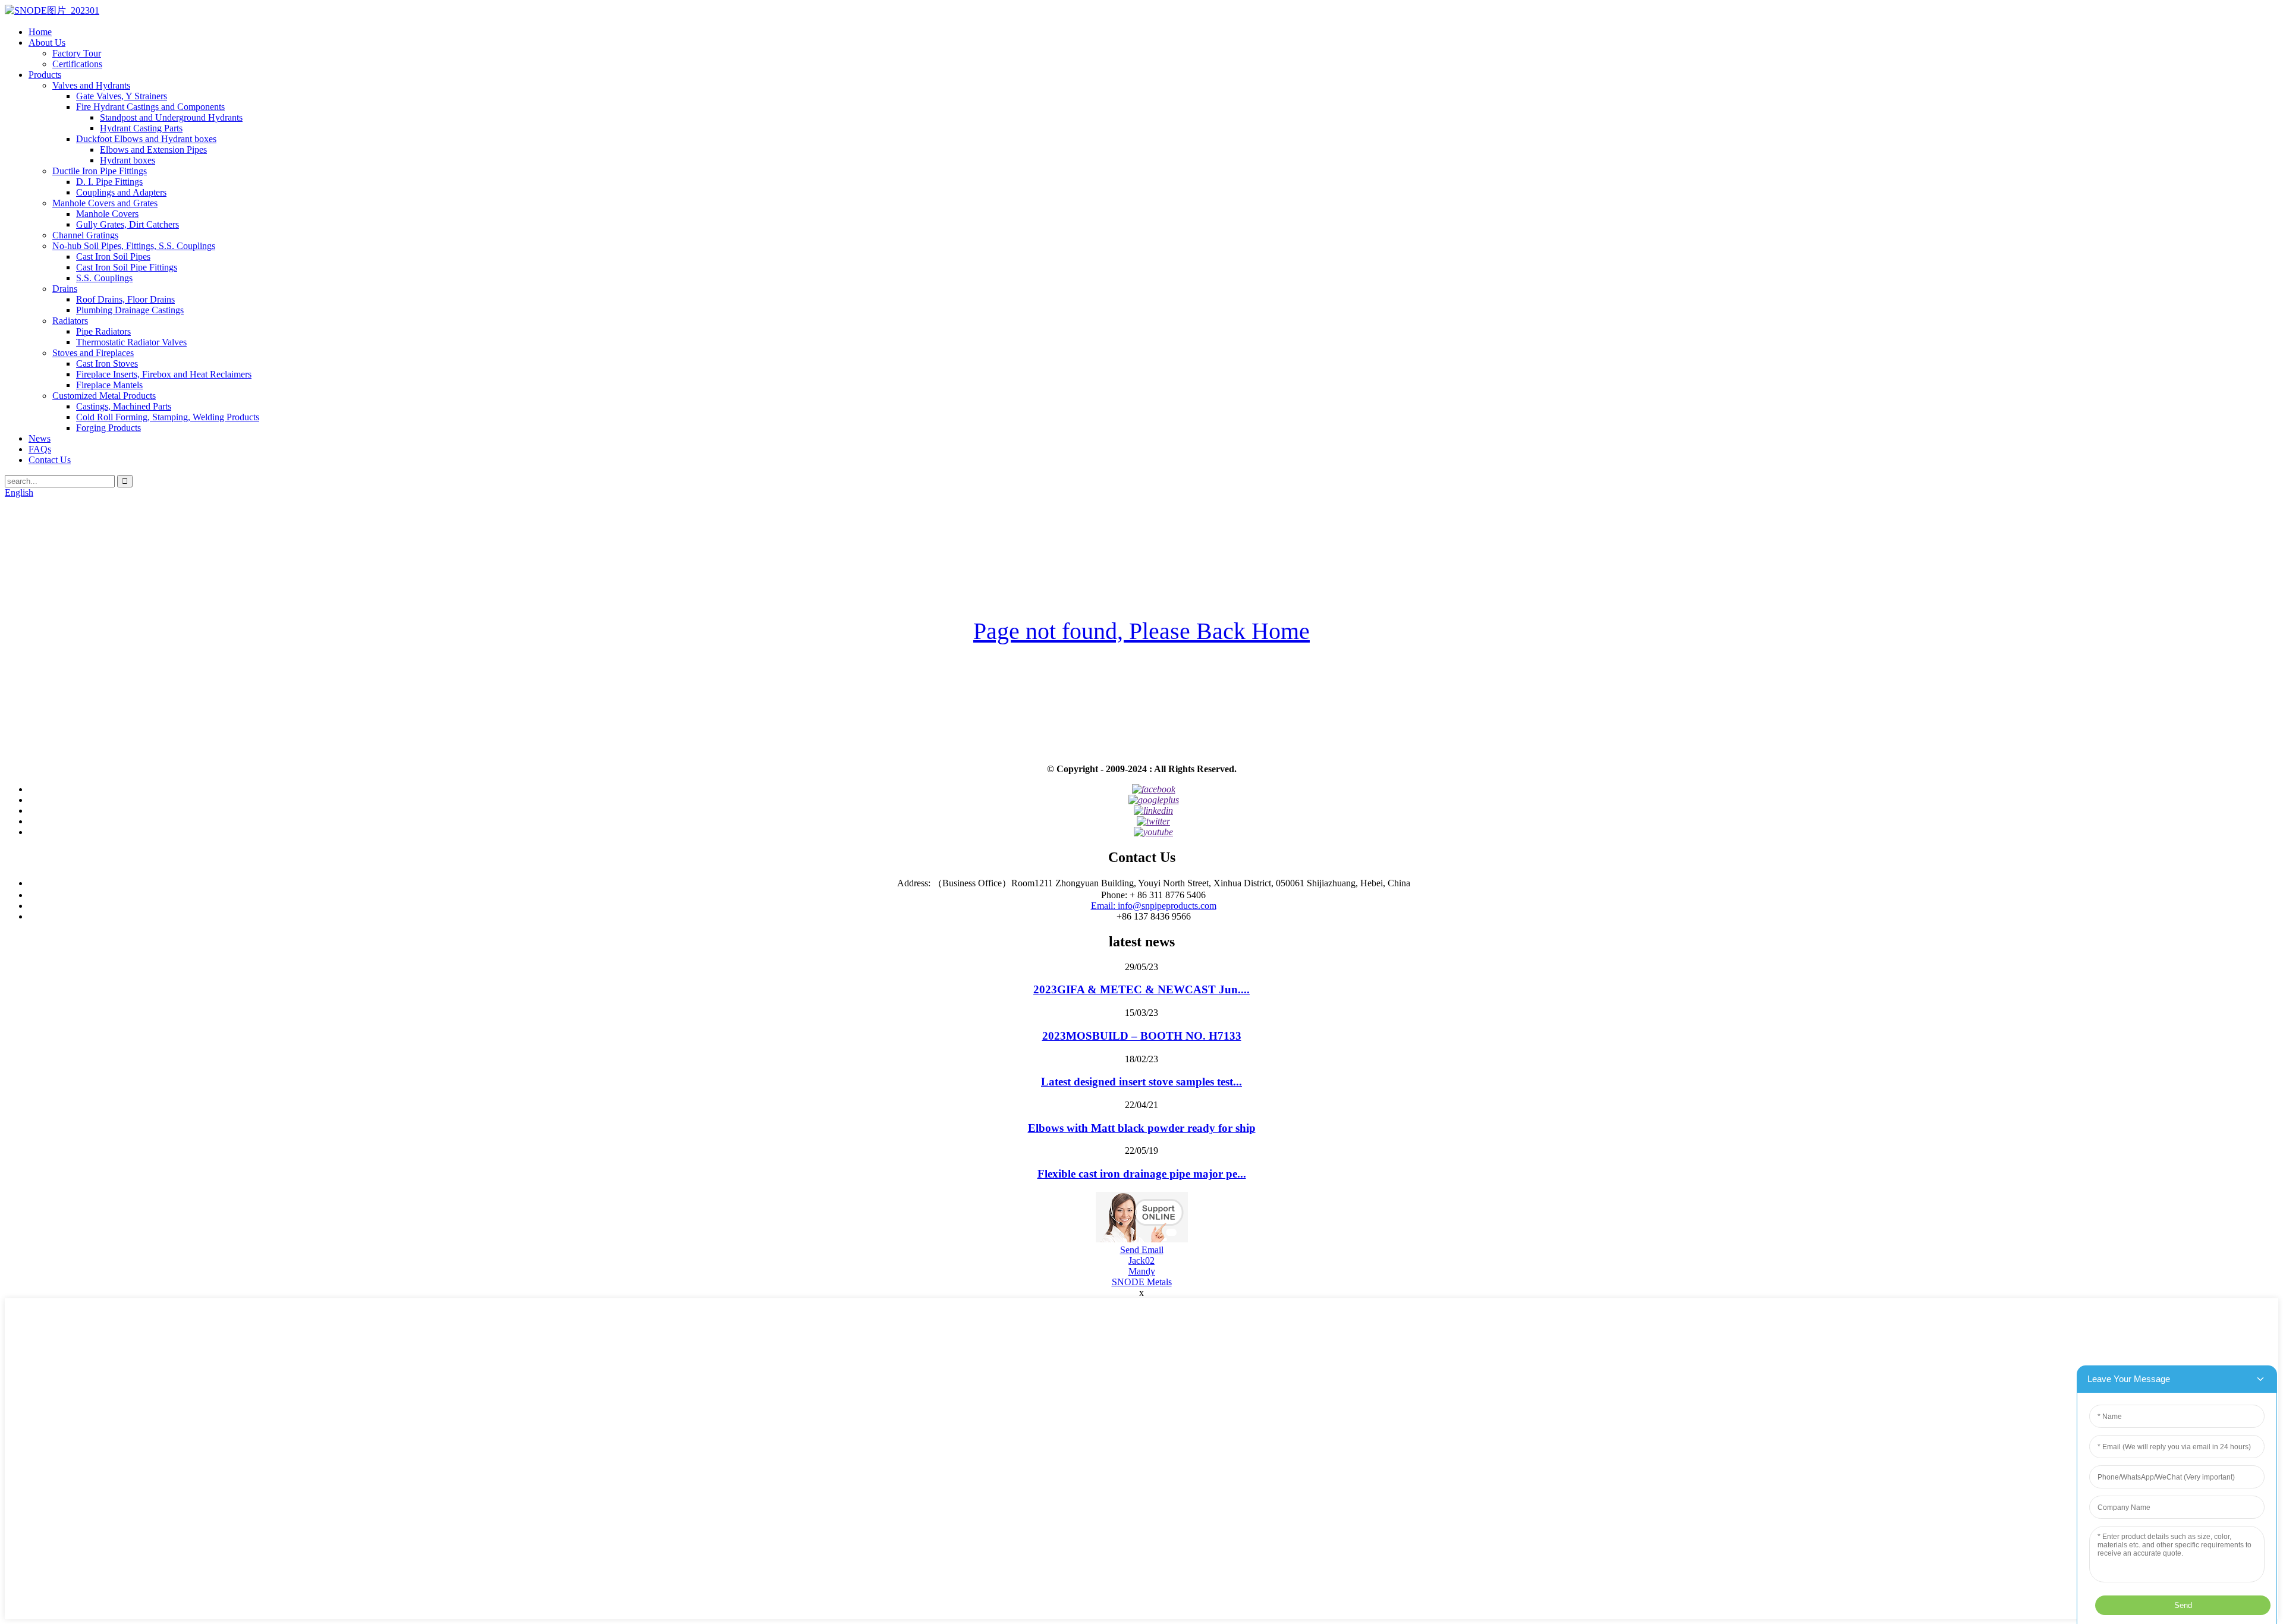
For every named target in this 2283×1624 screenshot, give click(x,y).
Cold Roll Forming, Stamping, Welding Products (168, 417)
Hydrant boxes (128, 160)
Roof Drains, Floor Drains (125, 299)
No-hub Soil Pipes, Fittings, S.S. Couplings (134, 246)
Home (40, 32)
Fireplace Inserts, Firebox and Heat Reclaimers (164, 374)
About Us (47, 43)
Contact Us (50, 460)
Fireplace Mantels (109, 385)
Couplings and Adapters (121, 192)
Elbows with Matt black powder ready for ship (1142, 1128)
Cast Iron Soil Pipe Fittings (127, 267)
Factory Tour (77, 53)
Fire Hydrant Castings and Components (150, 107)
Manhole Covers (107, 214)
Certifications (77, 64)
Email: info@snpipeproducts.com (1154, 906)
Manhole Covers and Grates (105, 203)
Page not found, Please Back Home (1141, 631)
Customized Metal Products (104, 396)
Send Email (1142, 1250)
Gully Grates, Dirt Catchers (128, 224)
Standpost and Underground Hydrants (171, 117)
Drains (65, 289)
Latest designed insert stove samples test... (1141, 1082)
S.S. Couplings (104, 278)
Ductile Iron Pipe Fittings (100, 171)
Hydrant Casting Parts (141, 128)
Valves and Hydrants (91, 85)
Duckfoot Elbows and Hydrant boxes (146, 139)
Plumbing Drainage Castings (130, 310)
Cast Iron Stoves (107, 363)
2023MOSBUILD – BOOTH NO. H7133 (1142, 1036)
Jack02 (1141, 1261)
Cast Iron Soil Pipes (113, 256)
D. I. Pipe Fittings (109, 182)
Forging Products (109, 428)
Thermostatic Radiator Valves (131, 342)
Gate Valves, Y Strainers (122, 96)
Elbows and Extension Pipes (153, 150)
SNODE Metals (1142, 1282)
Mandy (1142, 1271)
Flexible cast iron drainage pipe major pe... (1142, 1174)
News (40, 438)
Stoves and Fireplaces (93, 353)
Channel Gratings (85, 235)
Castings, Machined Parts (124, 406)
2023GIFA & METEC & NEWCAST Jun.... (1141, 989)
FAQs (40, 449)
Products (45, 75)
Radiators (70, 321)
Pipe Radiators (103, 331)
